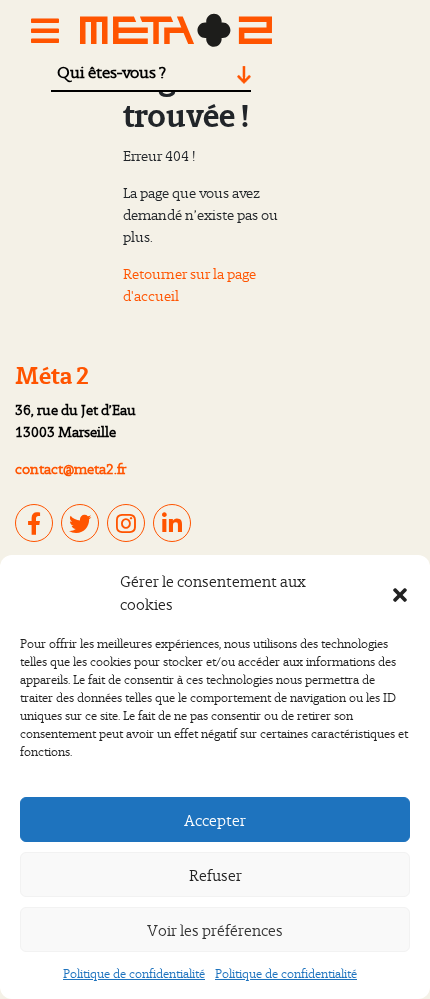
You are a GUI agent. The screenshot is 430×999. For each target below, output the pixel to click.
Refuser (215, 875)
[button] (400, 593)
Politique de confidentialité (134, 973)
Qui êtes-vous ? (111, 71)
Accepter (215, 820)
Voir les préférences (215, 930)
